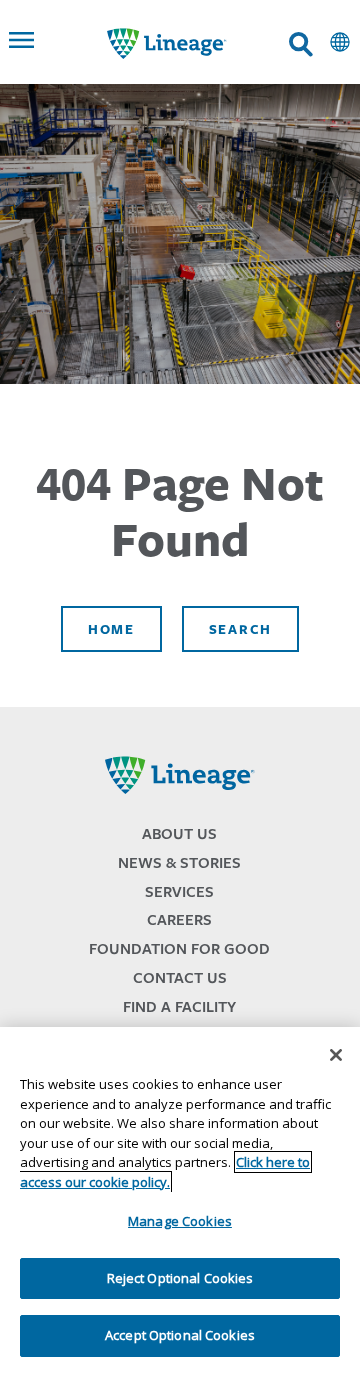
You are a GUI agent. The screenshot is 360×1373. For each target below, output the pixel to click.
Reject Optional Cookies (180, 1278)
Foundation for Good (179, 948)
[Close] (336, 1055)
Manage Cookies (180, 1221)
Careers (179, 919)
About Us (179, 833)
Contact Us (180, 977)
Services (179, 891)
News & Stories (179, 862)
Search (240, 629)
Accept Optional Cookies (180, 1335)
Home (111, 629)
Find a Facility (179, 1006)
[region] (180, 1200)
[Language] (340, 42)
